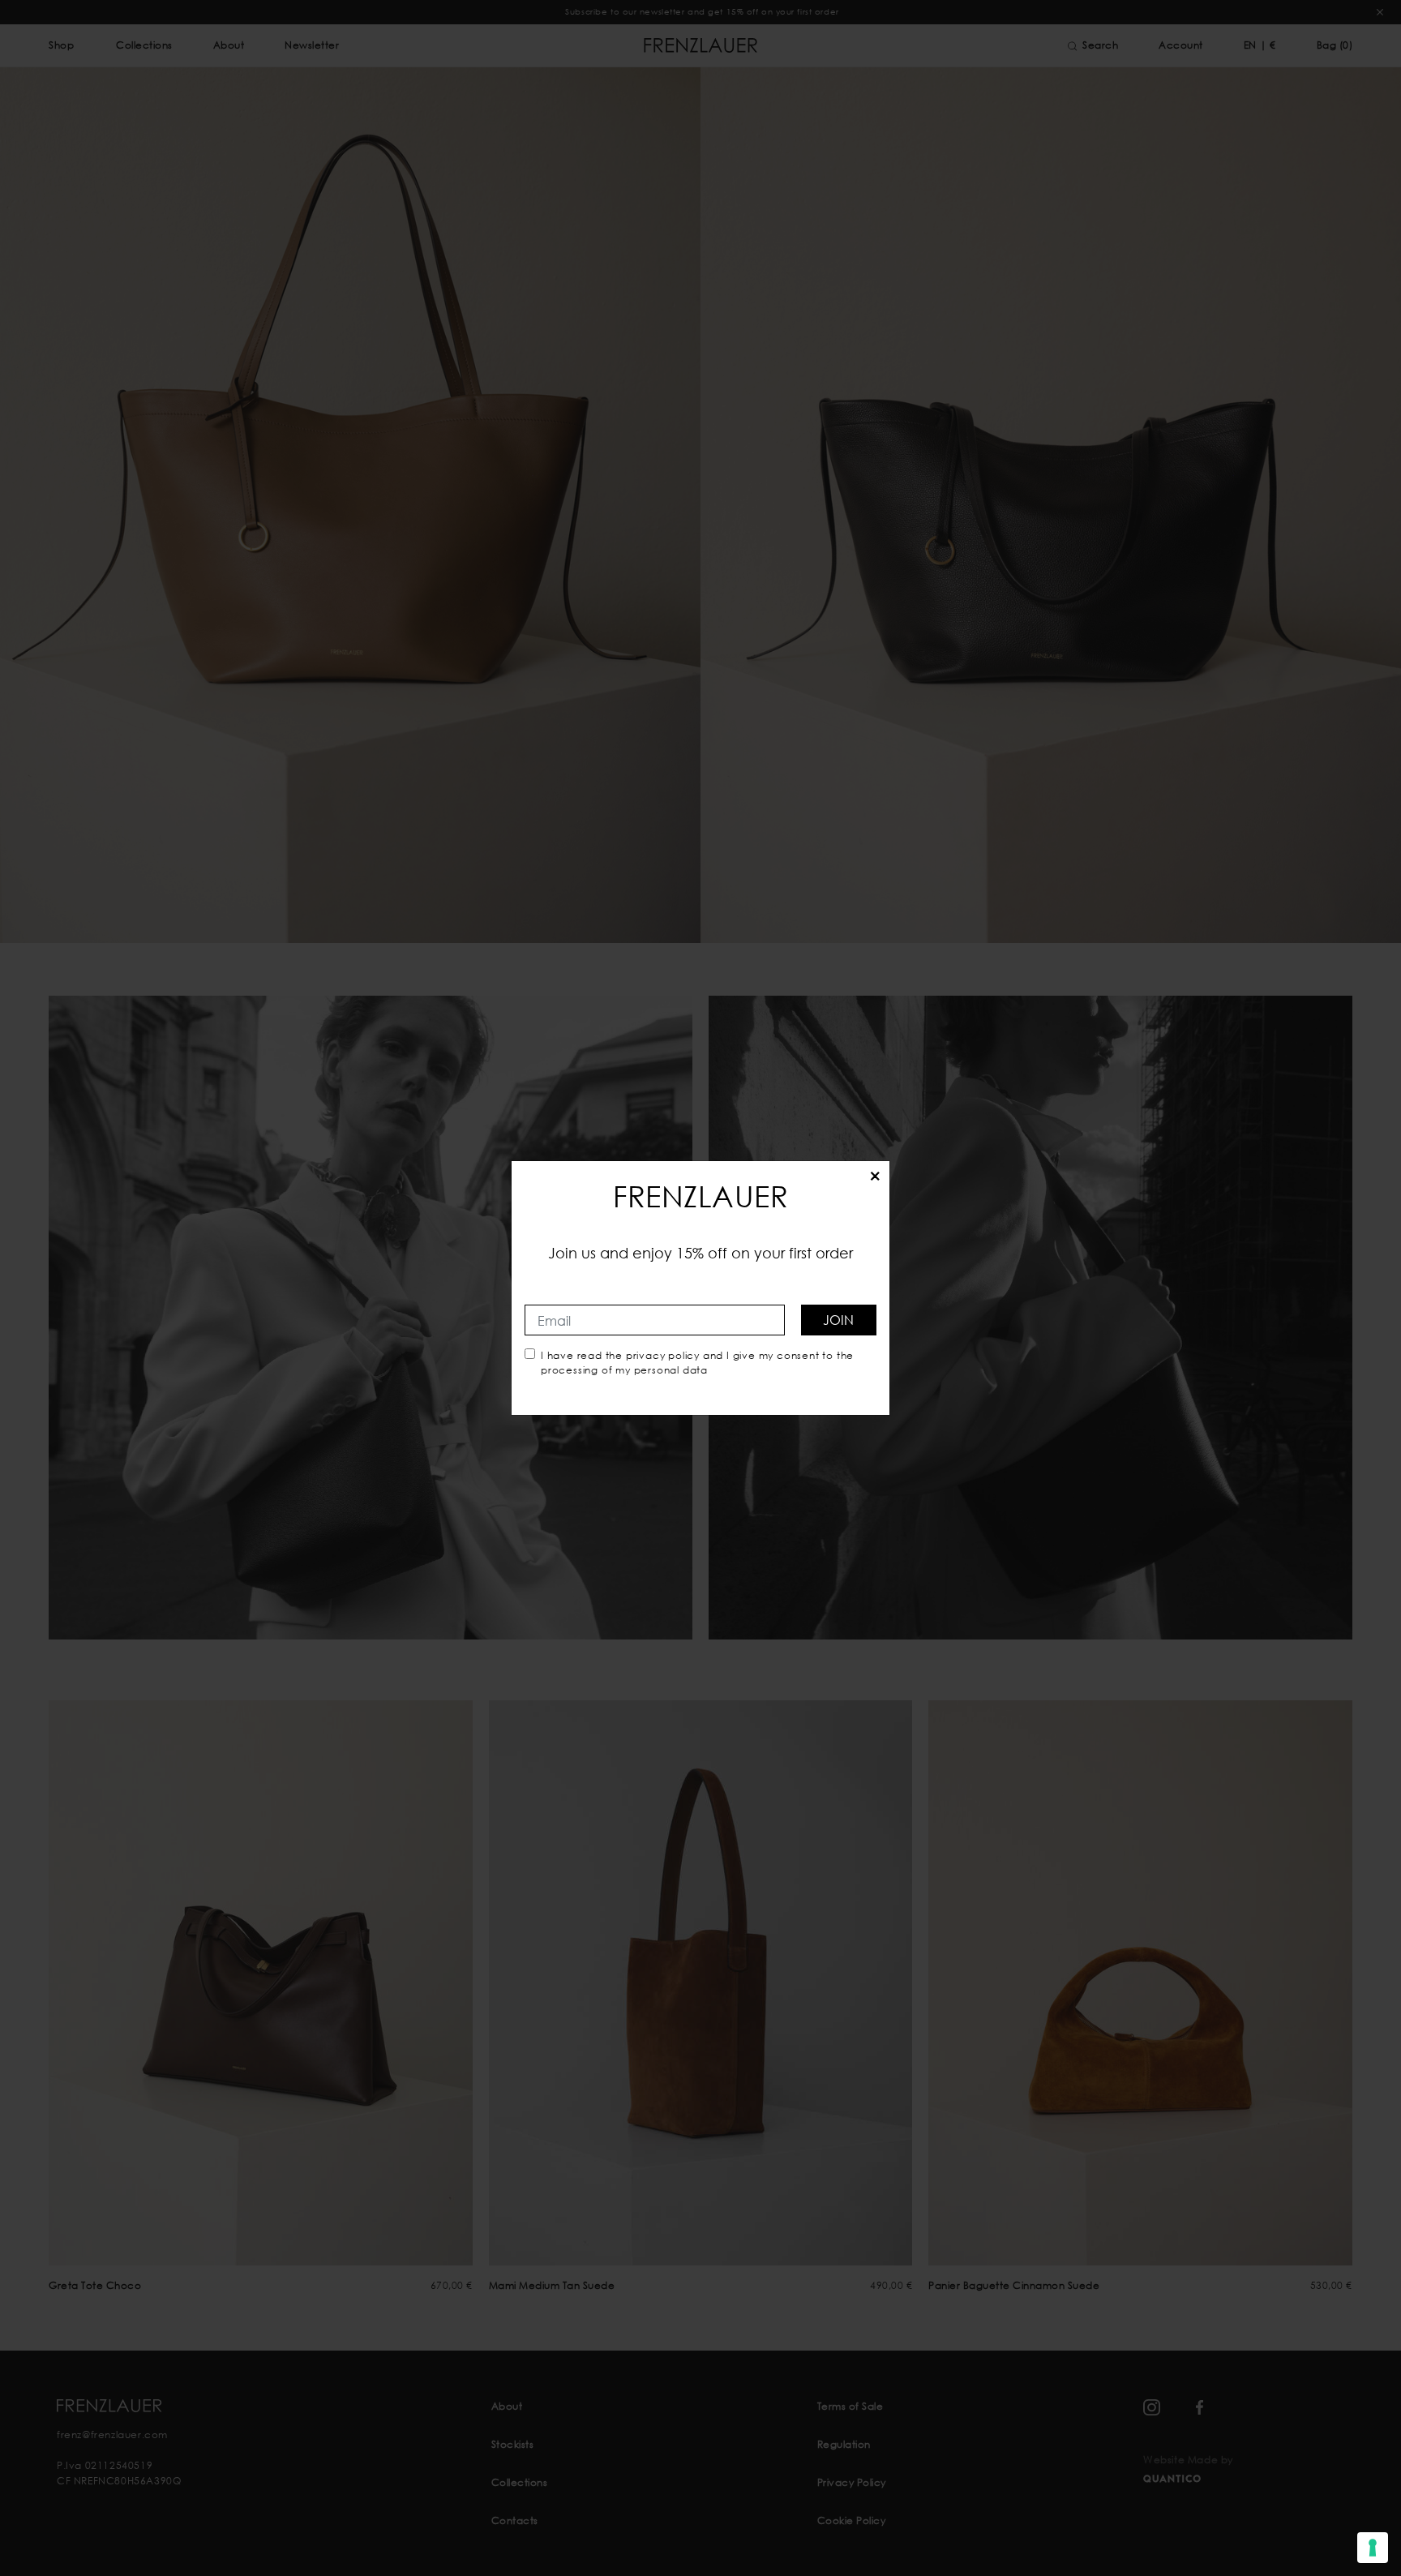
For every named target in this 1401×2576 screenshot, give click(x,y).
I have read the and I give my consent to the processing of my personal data (697, 1363)
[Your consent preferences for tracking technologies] (1373, 2548)
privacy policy (663, 1355)
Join (838, 1320)
